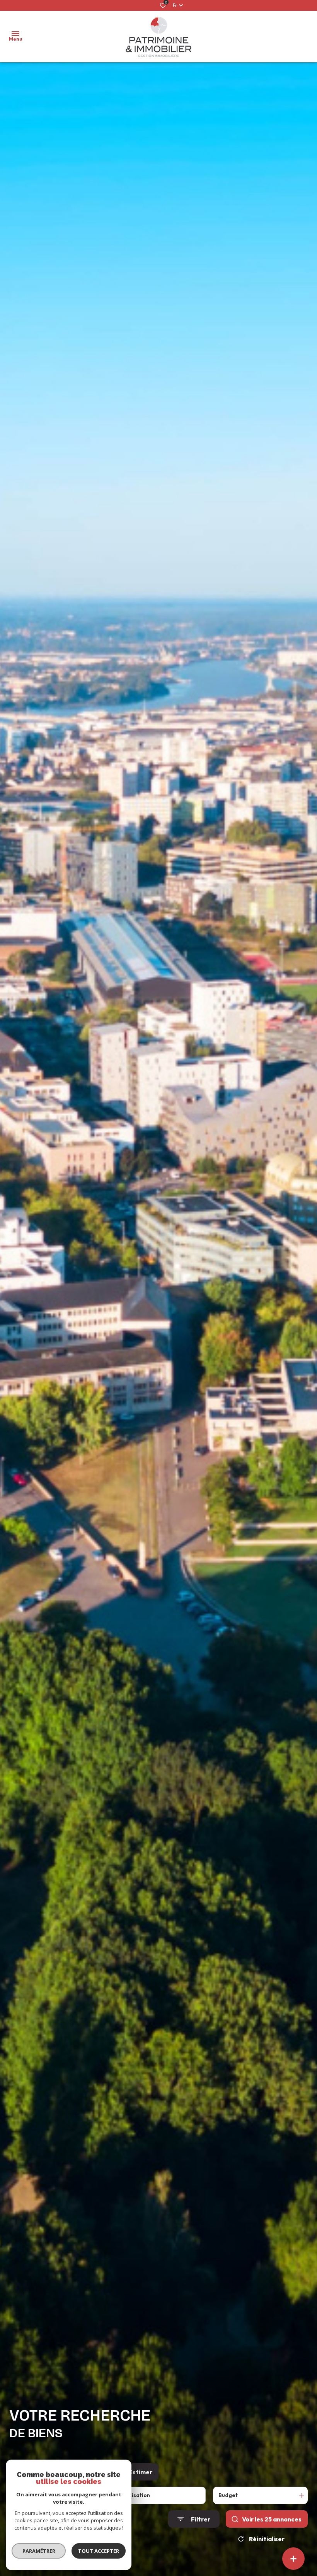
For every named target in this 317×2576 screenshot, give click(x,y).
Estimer (141, 2472)
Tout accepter (99, 2551)
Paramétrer (39, 2551)
